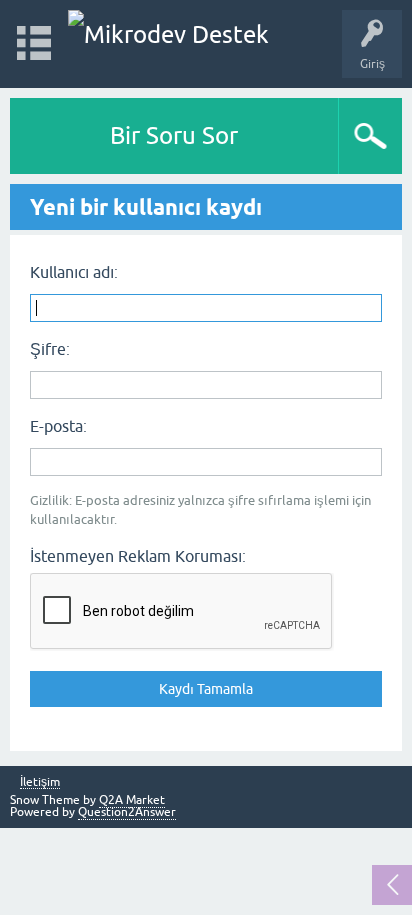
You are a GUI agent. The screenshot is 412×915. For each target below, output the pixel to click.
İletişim (40, 782)
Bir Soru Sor (174, 135)
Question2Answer (127, 812)
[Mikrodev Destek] (168, 34)
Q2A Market (132, 800)
